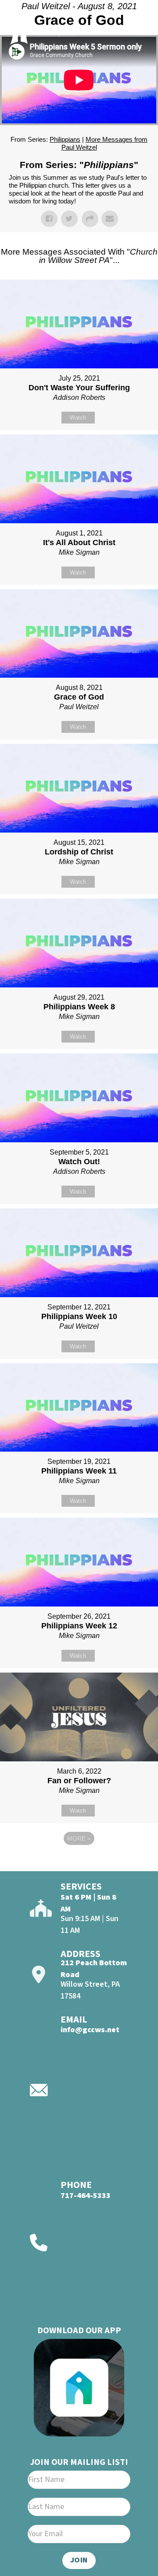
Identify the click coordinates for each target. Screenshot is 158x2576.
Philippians (65, 139)
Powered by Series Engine (79, 1862)
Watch (78, 418)
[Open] (137, 30)
